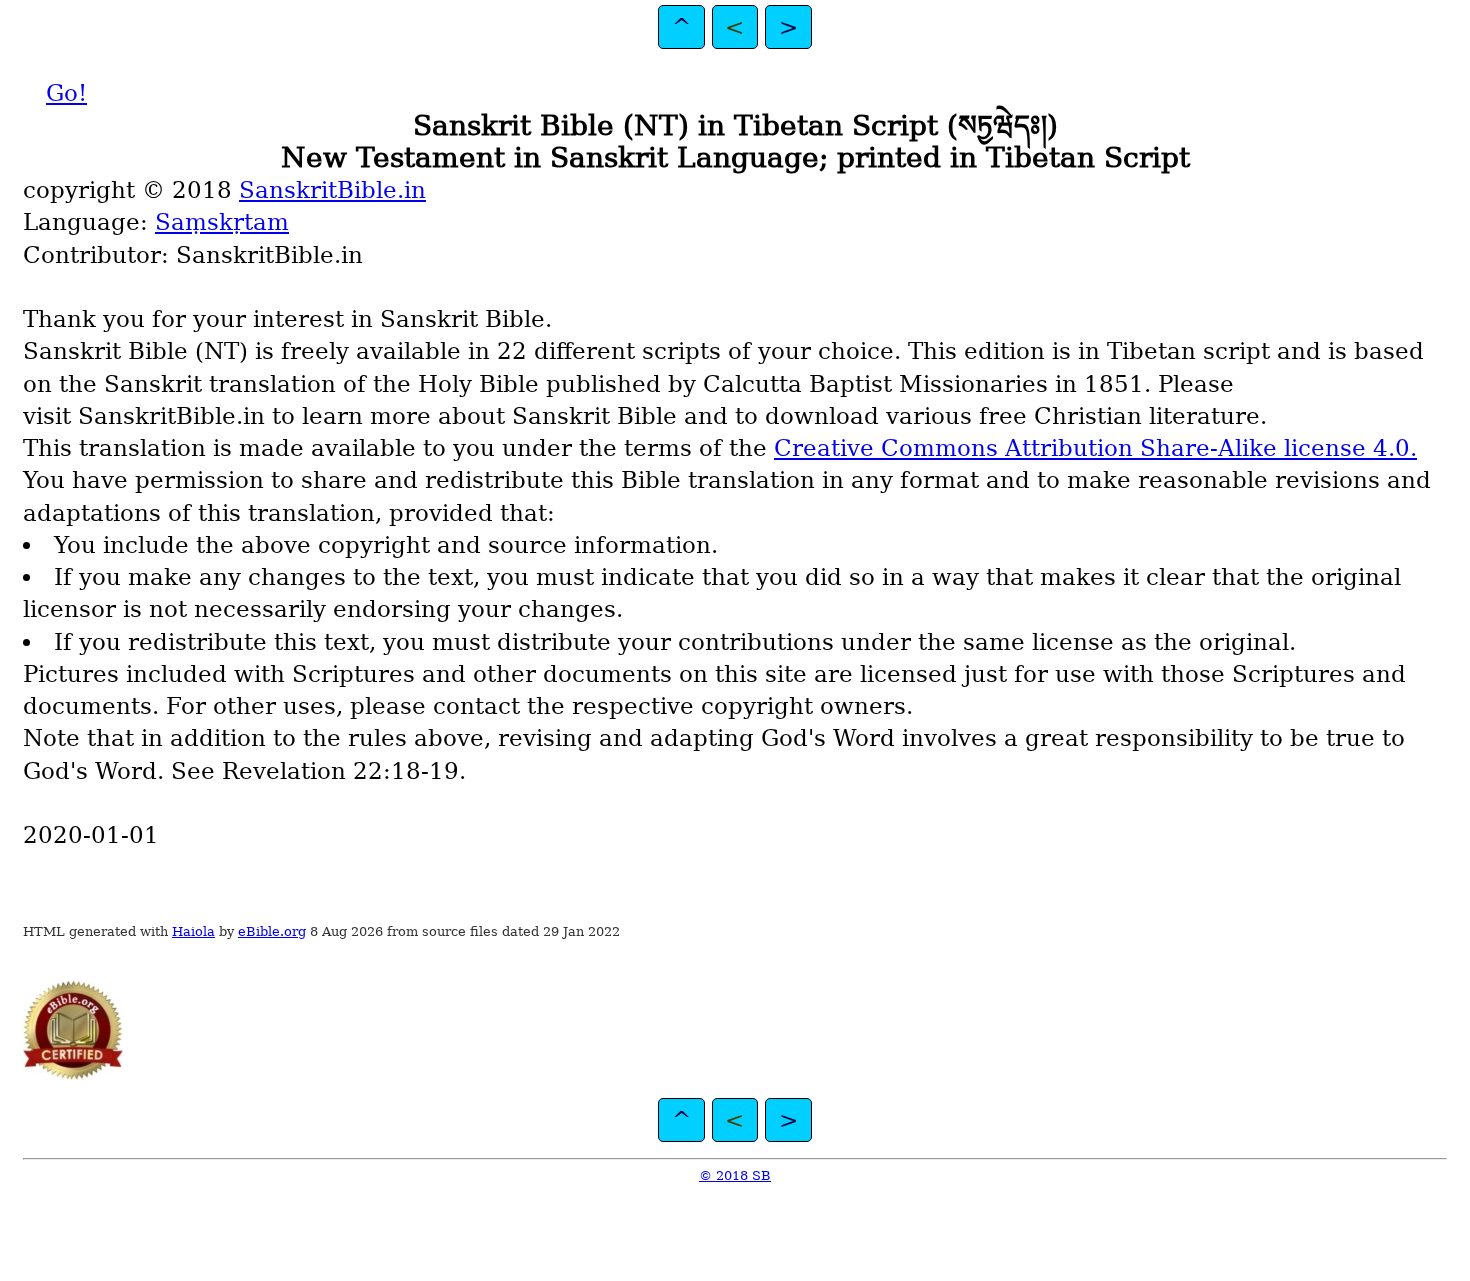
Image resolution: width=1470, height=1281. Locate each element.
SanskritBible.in (332, 190)
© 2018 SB (735, 1175)
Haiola (193, 931)
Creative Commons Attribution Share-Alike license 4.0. (1095, 448)
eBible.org (272, 931)
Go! (66, 93)
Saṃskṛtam (222, 222)
